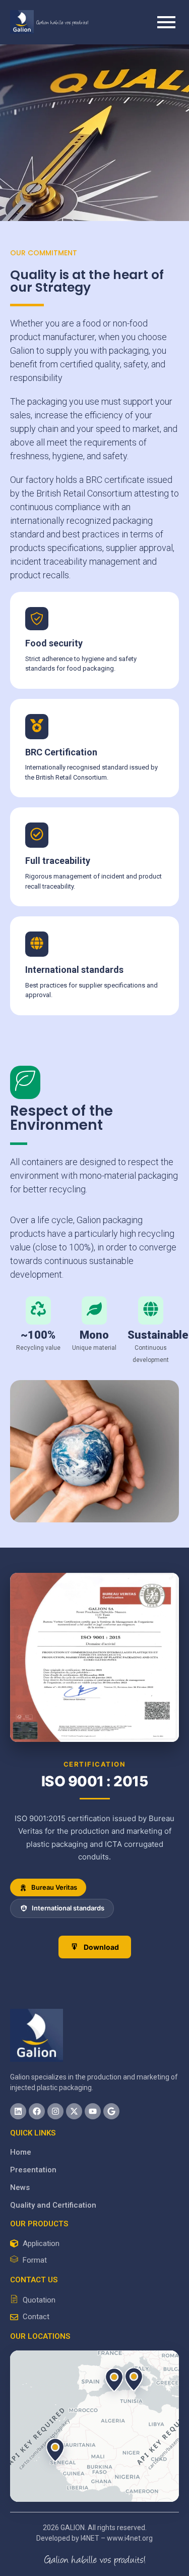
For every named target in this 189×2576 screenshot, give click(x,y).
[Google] (111, 2111)
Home (21, 2152)
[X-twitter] (74, 2111)
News (20, 2187)
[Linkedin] (18, 2111)
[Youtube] (93, 2111)
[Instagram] (55, 2111)
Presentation (33, 2170)
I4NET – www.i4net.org (117, 2538)
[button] (134, 2379)
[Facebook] (37, 2111)
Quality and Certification (53, 2205)
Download (101, 1947)
